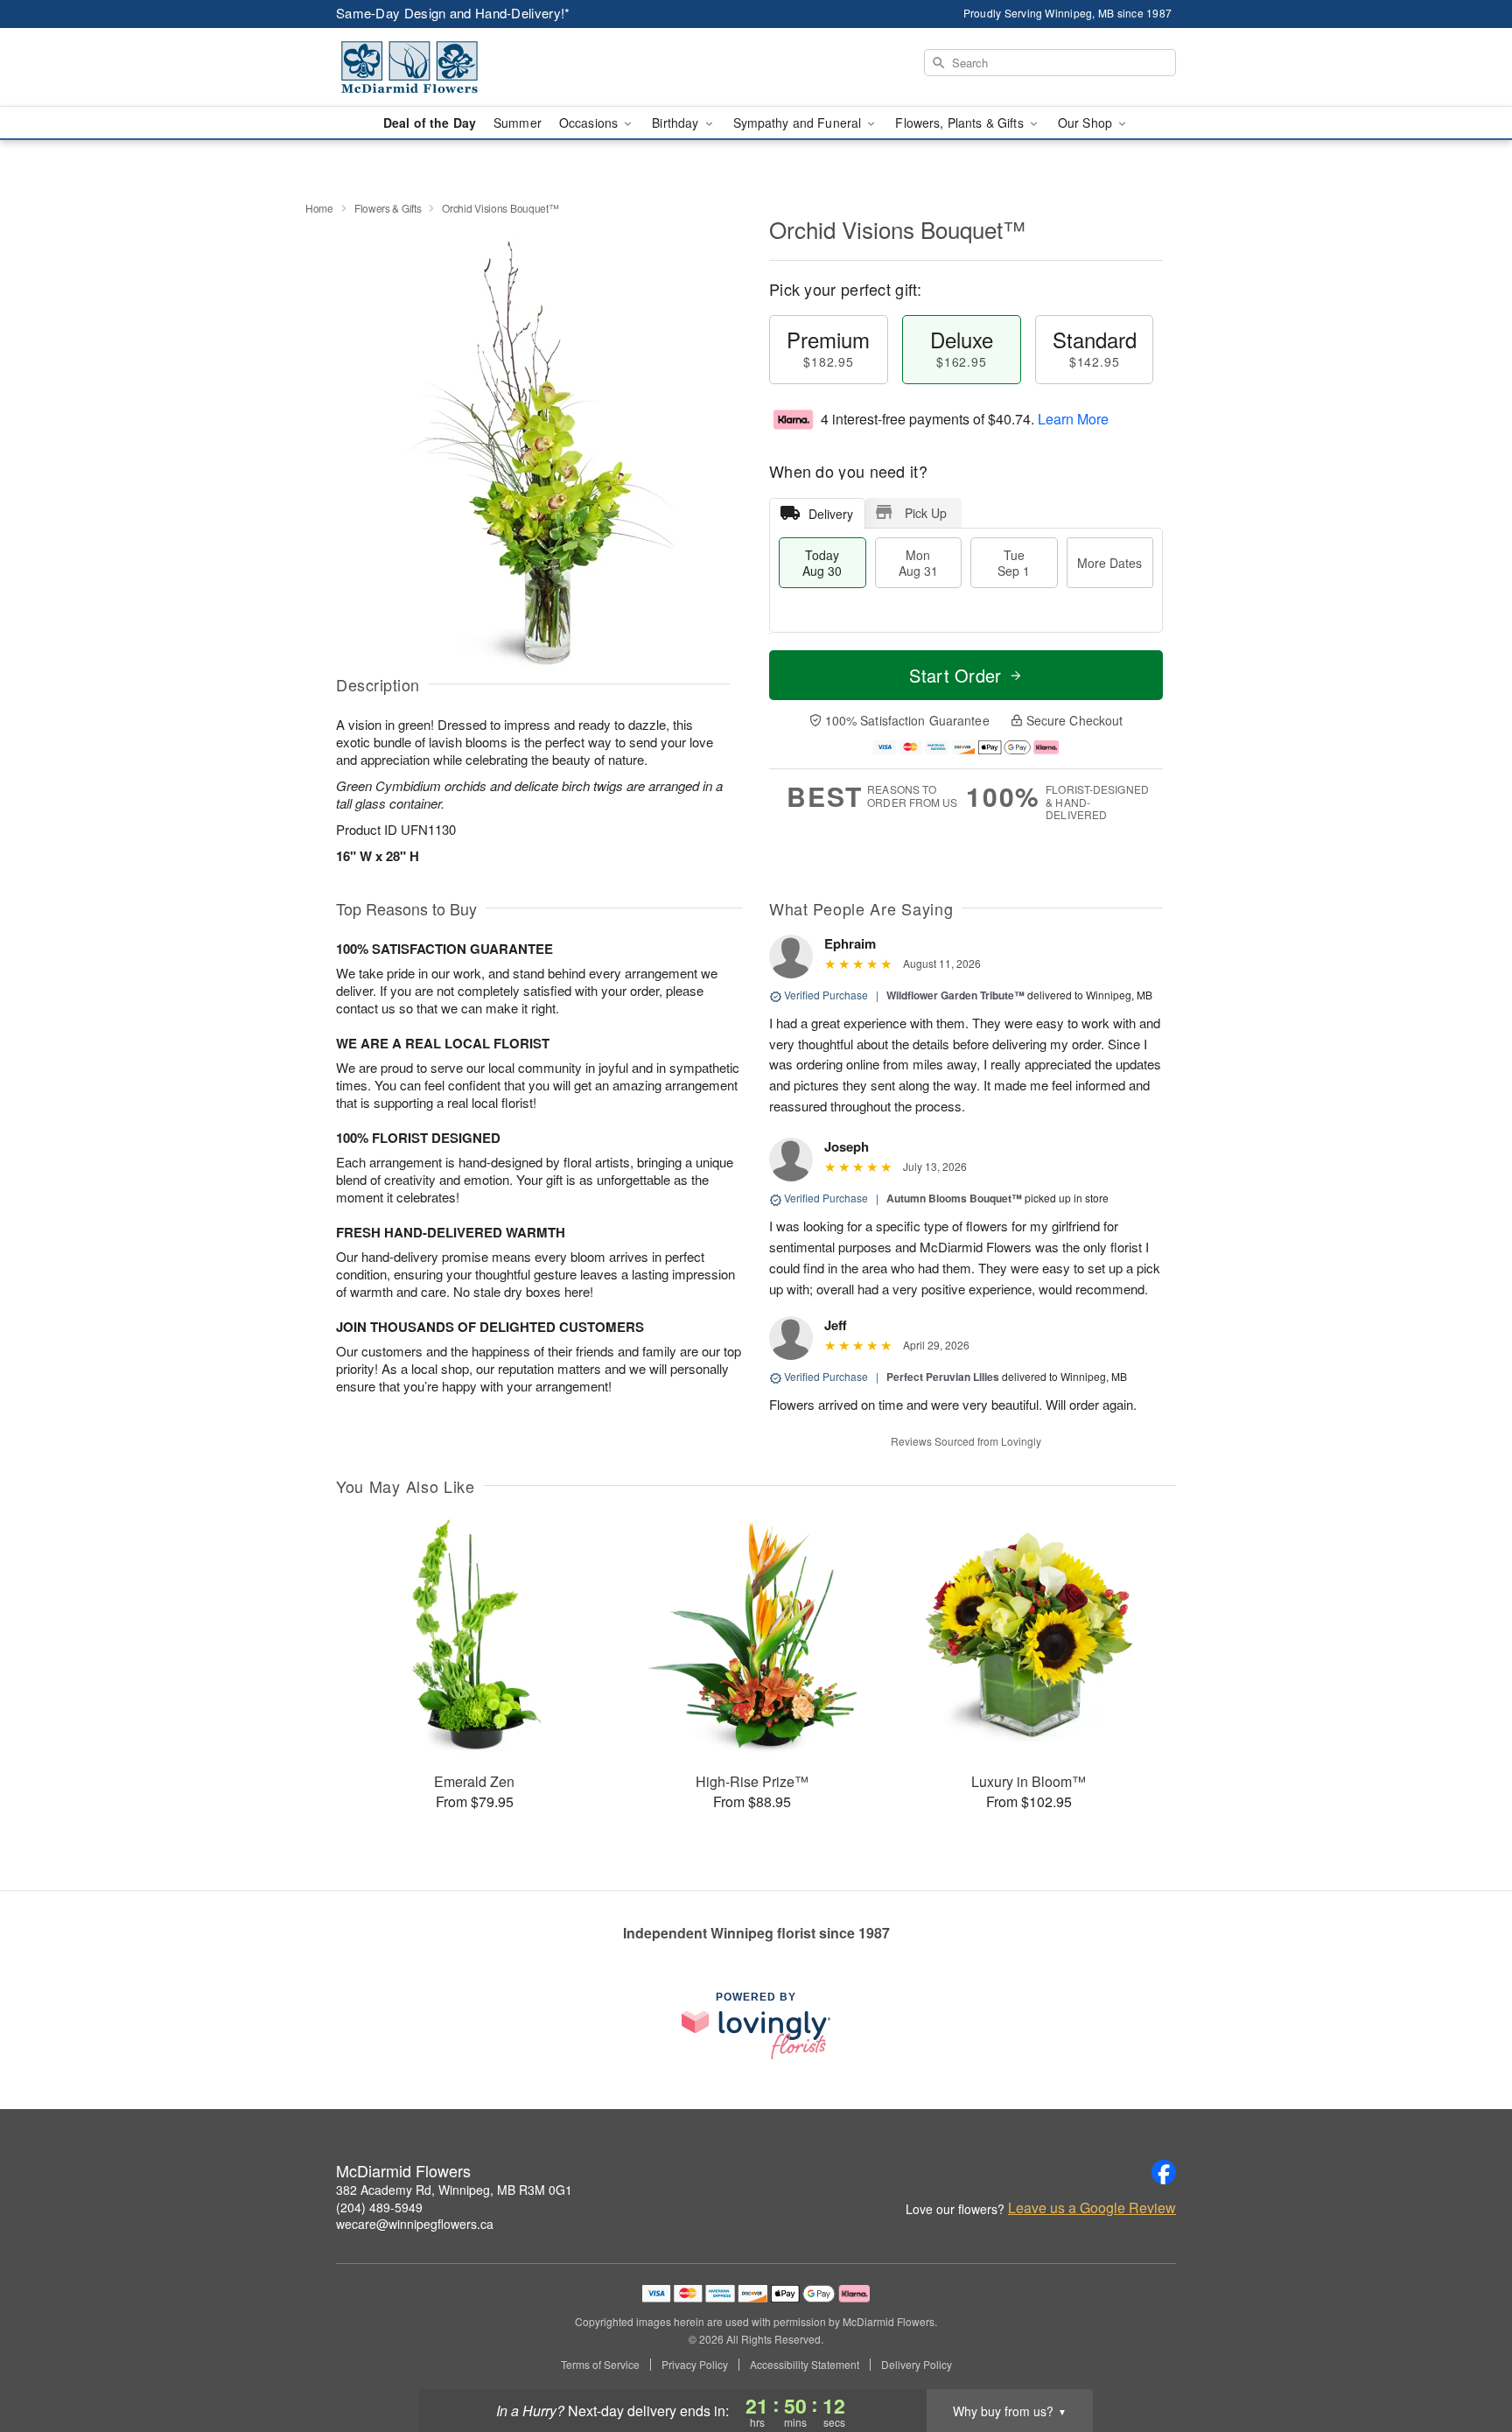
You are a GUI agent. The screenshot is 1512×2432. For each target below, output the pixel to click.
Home (319, 208)
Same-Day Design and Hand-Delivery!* (453, 13)
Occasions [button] (590, 123)
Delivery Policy (917, 2365)
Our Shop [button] (1087, 123)
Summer (518, 123)
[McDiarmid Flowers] (462, 67)
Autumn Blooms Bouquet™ (954, 1198)
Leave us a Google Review (1092, 2208)
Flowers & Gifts (388, 208)
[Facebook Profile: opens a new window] (1164, 2172)
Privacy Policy (695, 2365)
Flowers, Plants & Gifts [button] (961, 123)
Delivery (831, 514)
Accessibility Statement (805, 2365)
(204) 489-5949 (379, 2207)
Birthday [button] (677, 123)
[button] (1466, 2358)
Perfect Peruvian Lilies (943, 1377)
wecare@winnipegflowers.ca (415, 2224)
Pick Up (926, 513)
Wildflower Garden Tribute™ (955, 995)
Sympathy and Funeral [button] (799, 123)
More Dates (1109, 563)
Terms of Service (600, 2365)
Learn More (1073, 419)
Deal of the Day (430, 123)
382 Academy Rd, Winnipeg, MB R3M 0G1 (454, 2190)
